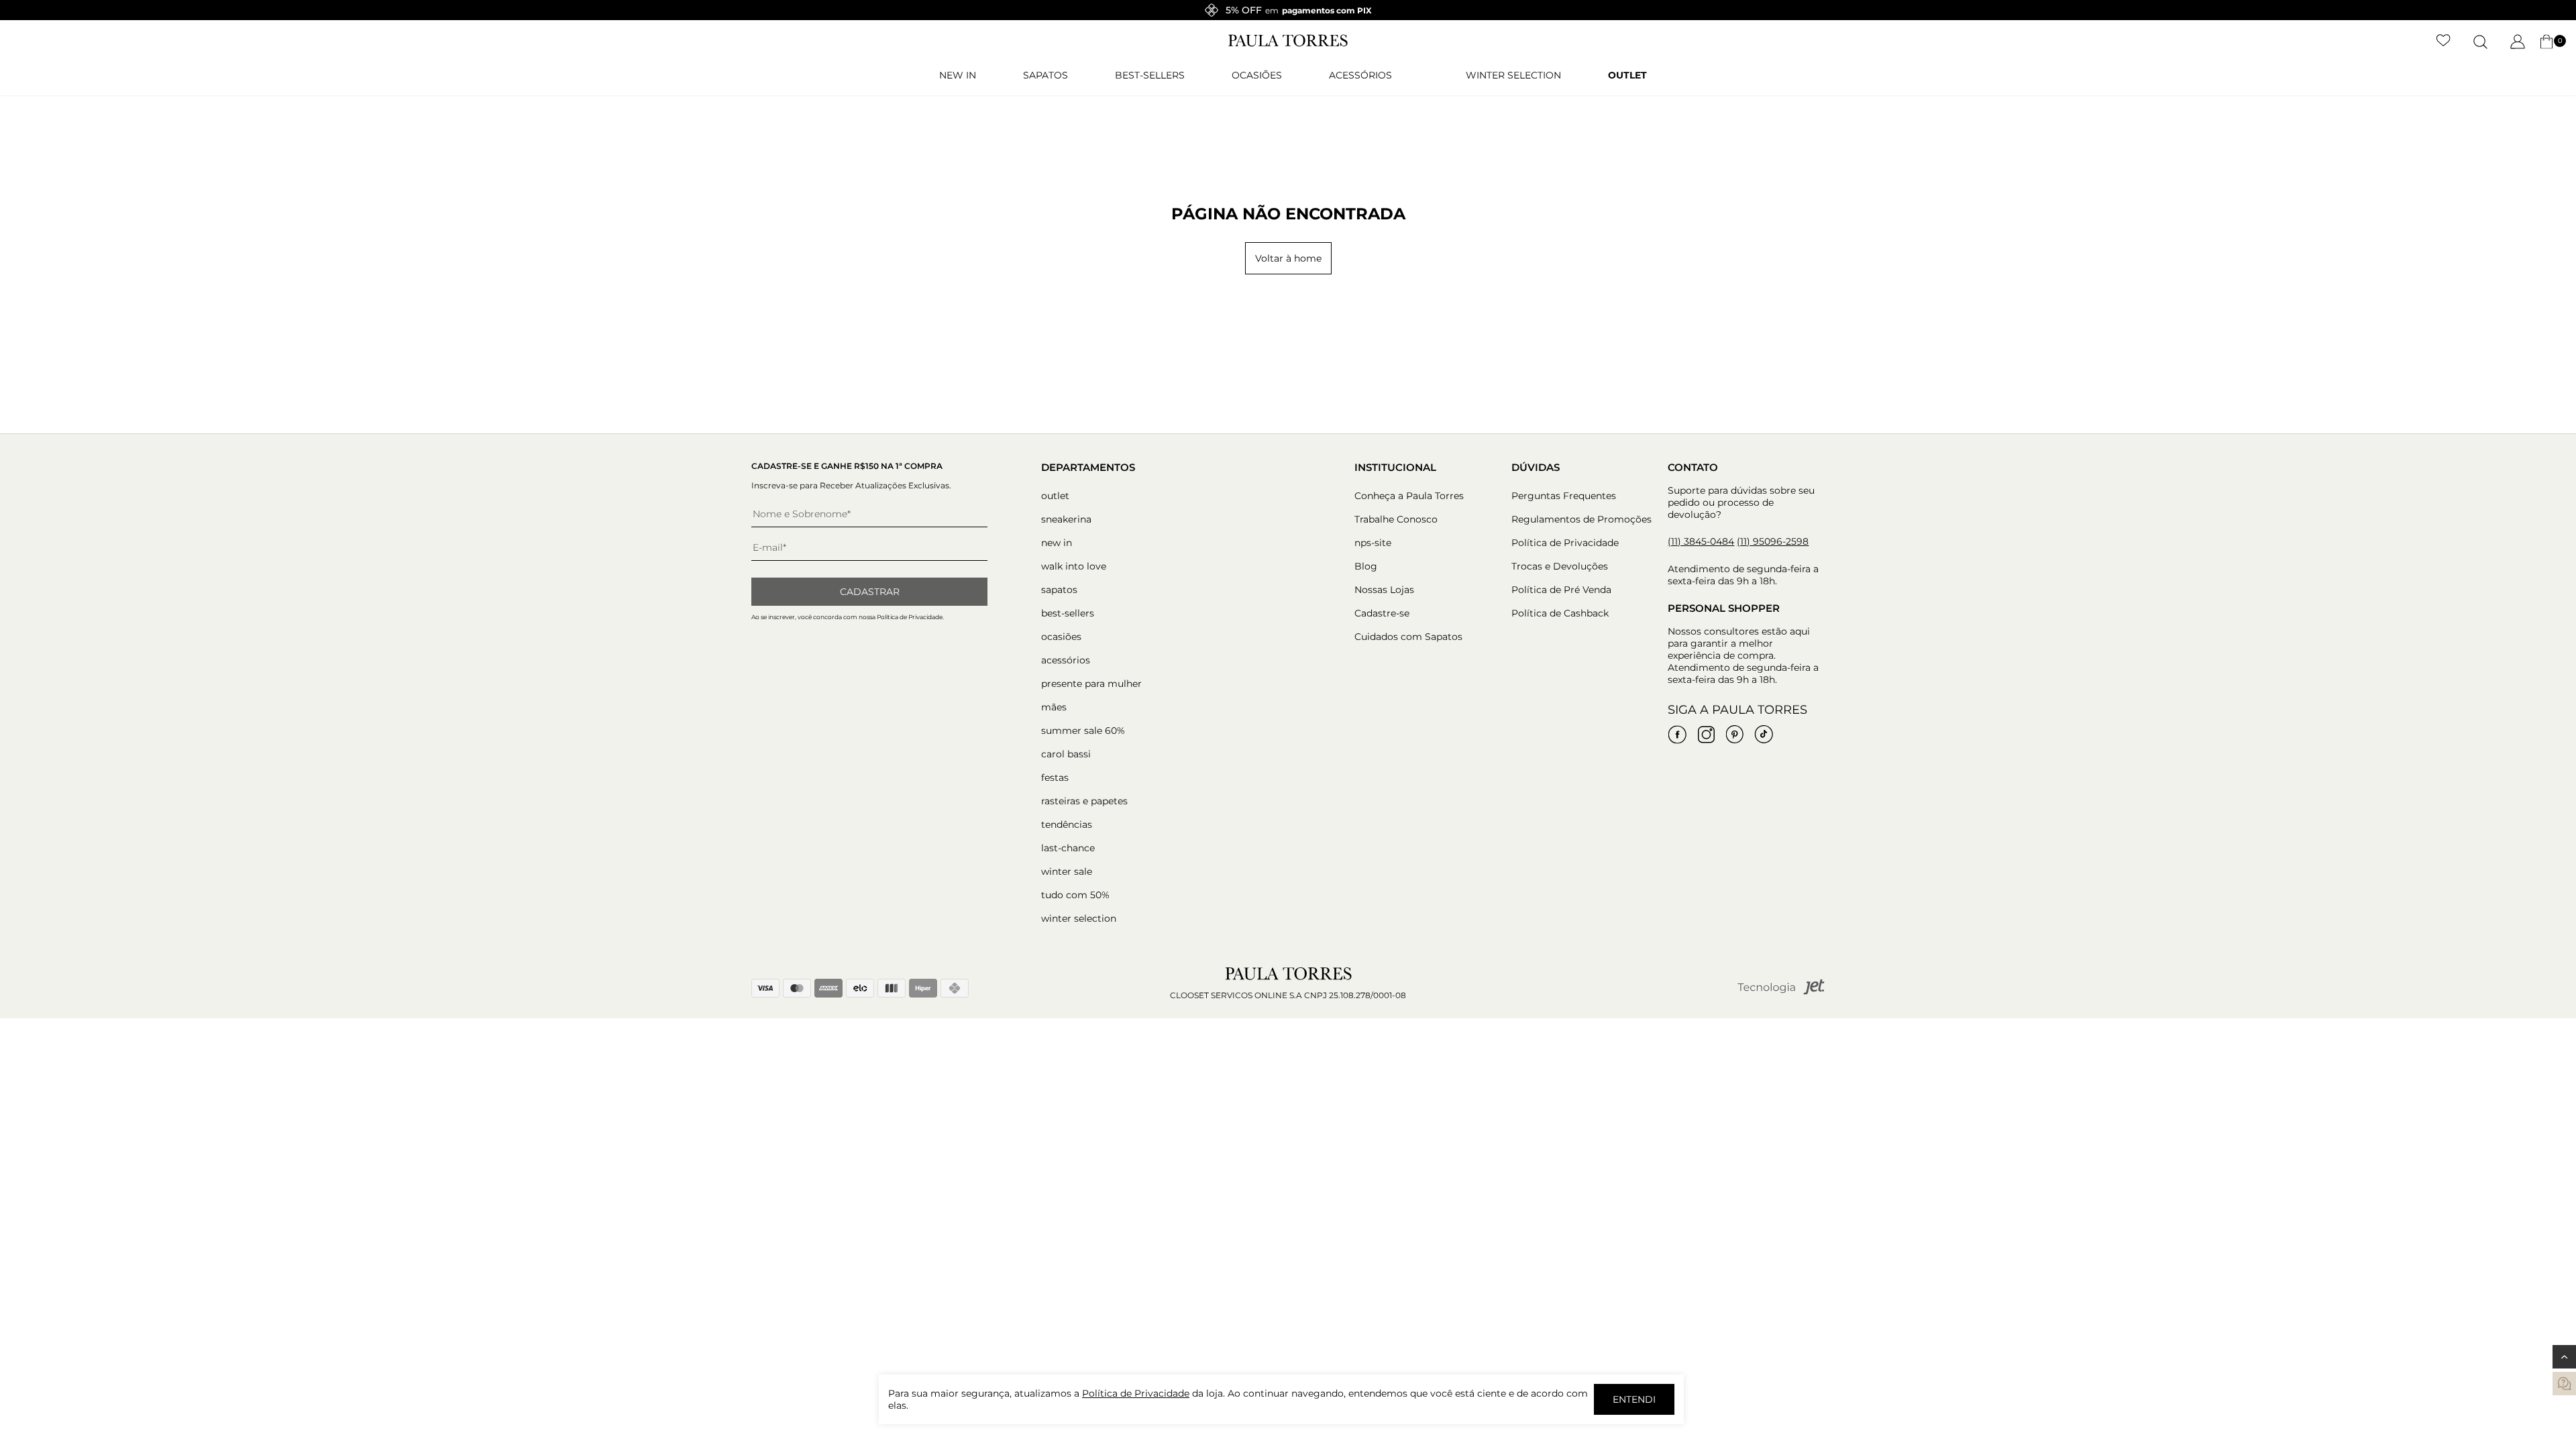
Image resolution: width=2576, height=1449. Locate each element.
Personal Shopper (1724, 608)
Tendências (1067, 824)
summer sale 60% (1083, 731)
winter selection (1513, 75)
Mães (1054, 707)
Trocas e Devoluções (1560, 566)
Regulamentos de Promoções (1581, 519)
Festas (1055, 777)
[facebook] (1677, 735)
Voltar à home (1288, 258)
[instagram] (1706, 735)
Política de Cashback (1560, 613)
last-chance (1068, 848)
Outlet (1627, 75)
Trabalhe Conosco (1396, 519)
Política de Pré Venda (1561, 590)
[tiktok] (1764, 735)
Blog (1366, 566)
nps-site (1373, 543)
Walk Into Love (1074, 566)
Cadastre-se (1382, 613)
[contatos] (2564, 1384)
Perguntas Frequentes (1564, 496)
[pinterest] (1735, 735)
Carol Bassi (1066, 754)
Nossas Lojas (1384, 590)
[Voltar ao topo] (2564, 1357)
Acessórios (1360, 75)
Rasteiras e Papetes (1084, 801)
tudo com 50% (1075, 895)
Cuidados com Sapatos (1408, 637)
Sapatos (1045, 75)
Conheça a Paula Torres (1409, 496)
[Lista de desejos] (2444, 42)
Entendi (1634, 1399)
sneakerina (1066, 519)
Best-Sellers (1150, 75)
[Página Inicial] (1288, 44)
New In (958, 75)
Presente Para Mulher (1091, 684)
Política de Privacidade (1565, 543)
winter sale (1067, 871)
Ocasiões (1257, 75)
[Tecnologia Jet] (1781, 992)
